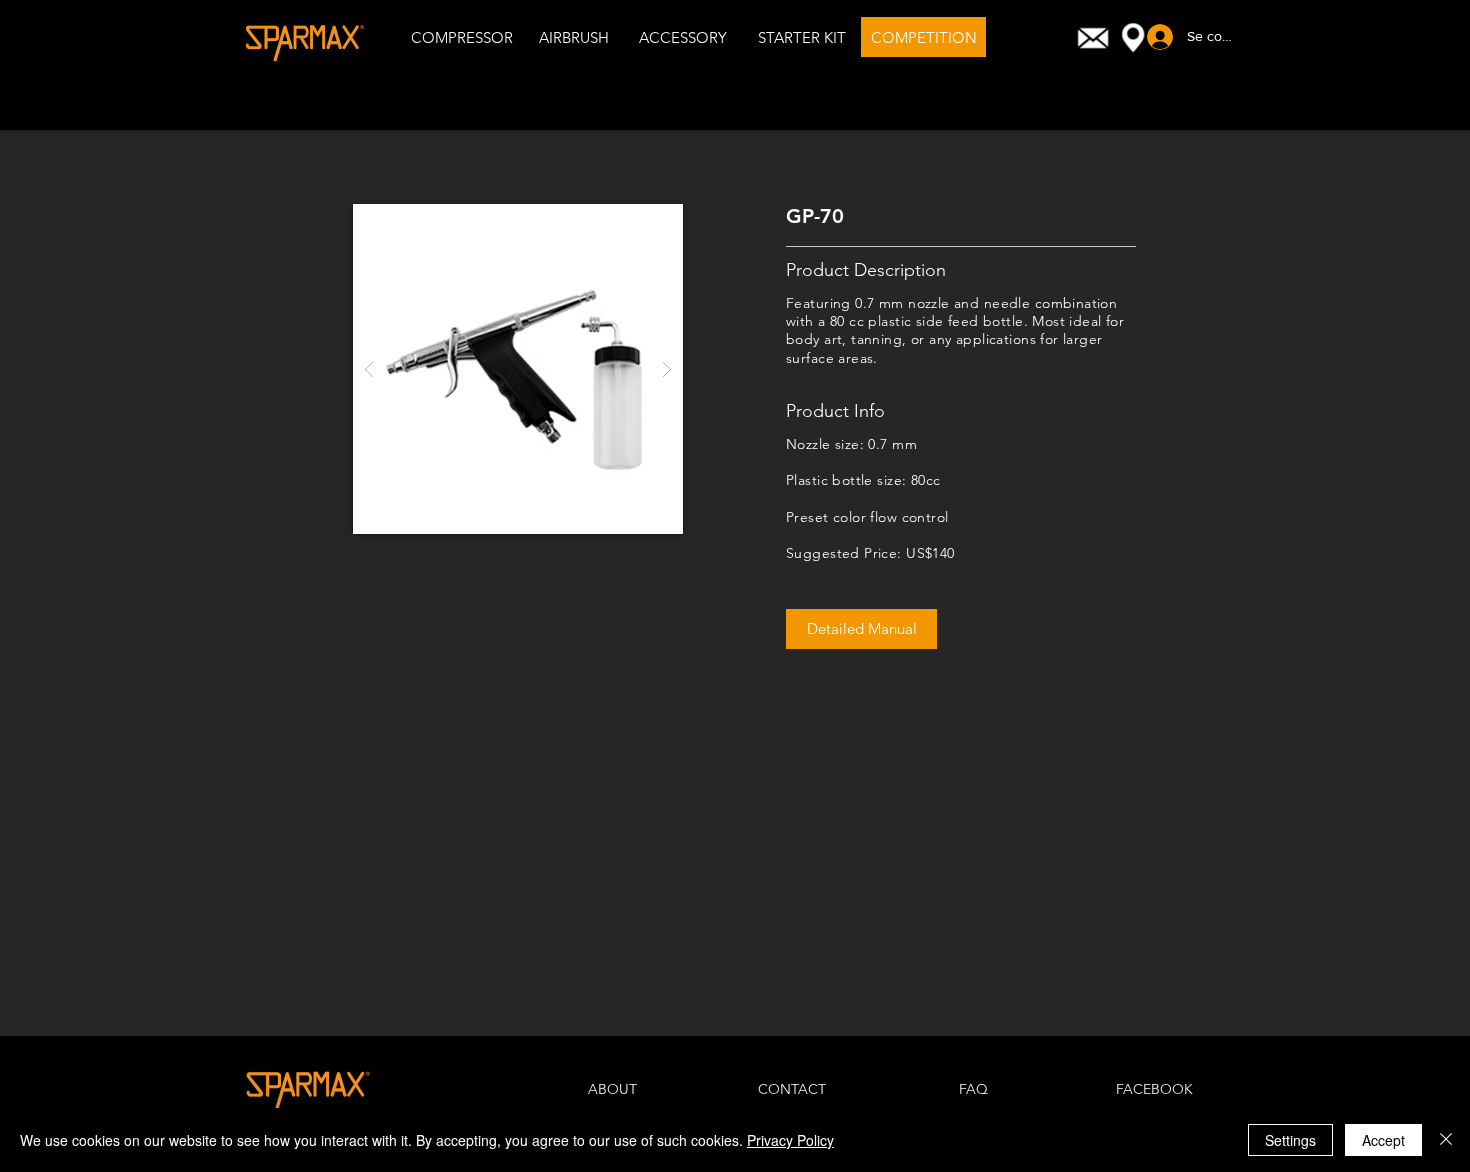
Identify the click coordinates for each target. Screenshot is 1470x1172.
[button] (518, 369)
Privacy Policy (790, 1140)
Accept (1383, 1140)
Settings (1290, 1140)
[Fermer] (1446, 1140)
